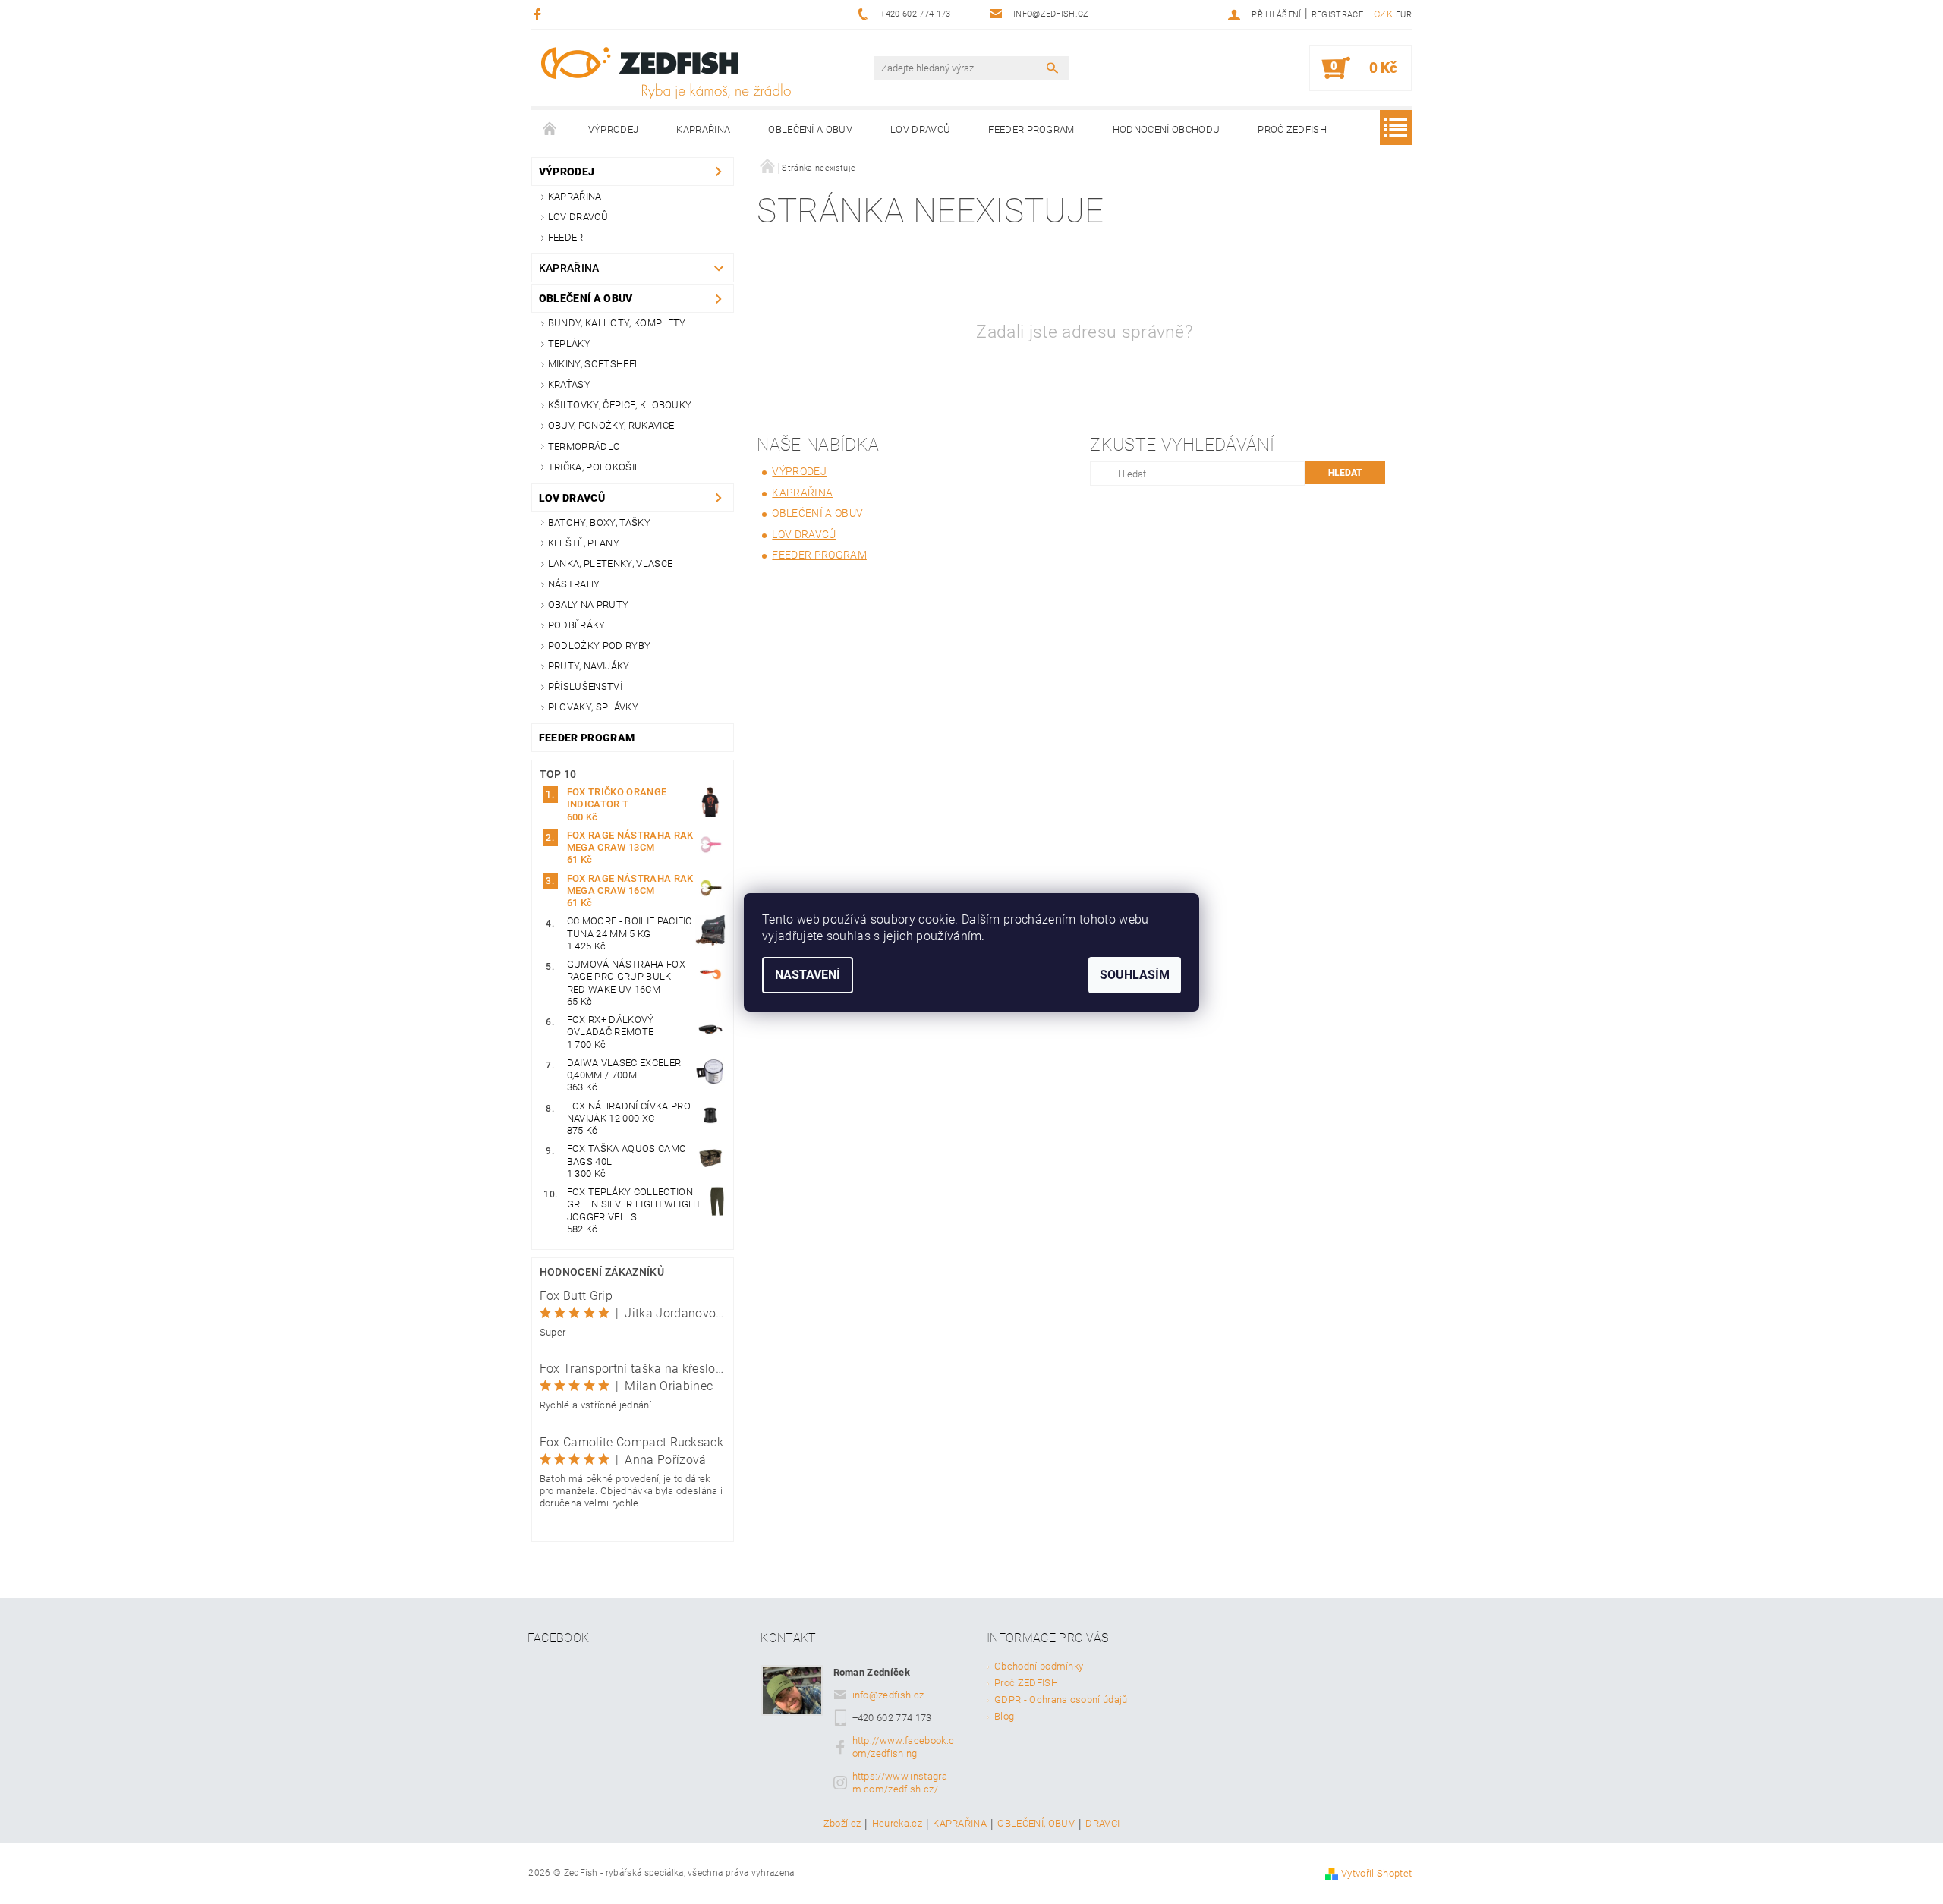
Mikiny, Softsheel (594, 364)
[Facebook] (539, 14)
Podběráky (577, 625)
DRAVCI (1102, 1824)
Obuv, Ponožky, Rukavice (611, 425)
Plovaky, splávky (593, 707)
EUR (1404, 15)
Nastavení (808, 975)
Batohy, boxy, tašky (599, 522)
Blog (1004, 1716)
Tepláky (569, 343)
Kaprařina (703, 129)
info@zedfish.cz (888, 1695)
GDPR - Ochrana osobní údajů (1061, 1699)
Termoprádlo (584, 447)
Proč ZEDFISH (1292, 129)
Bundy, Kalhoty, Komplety (617, 323)
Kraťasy (569, 384)
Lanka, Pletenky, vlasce (610, 563)
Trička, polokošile (597, 467)
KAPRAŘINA (960, 1824)
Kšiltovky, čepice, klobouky (620, 405)
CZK (1383, 14)
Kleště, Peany (584, 543)
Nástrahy (574, 584)
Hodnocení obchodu (1166, 129)
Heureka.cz (897, 1824)
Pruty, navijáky (589, 666)
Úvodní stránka (550, 130)
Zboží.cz (842, 1824)
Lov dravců (920, 129)
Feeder (566, 237)
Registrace (1337, 15)
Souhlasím (1135, 975)
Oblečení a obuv (810, 129)
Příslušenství (585, 686)
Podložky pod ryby (599, 645)
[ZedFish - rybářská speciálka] (666, 73)
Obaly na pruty (588, 604)
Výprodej (614, 129)
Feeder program (1031, 129)
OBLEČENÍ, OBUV (1036, 1824)
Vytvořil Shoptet (1376, 1873)
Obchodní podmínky (1039, 1666)
